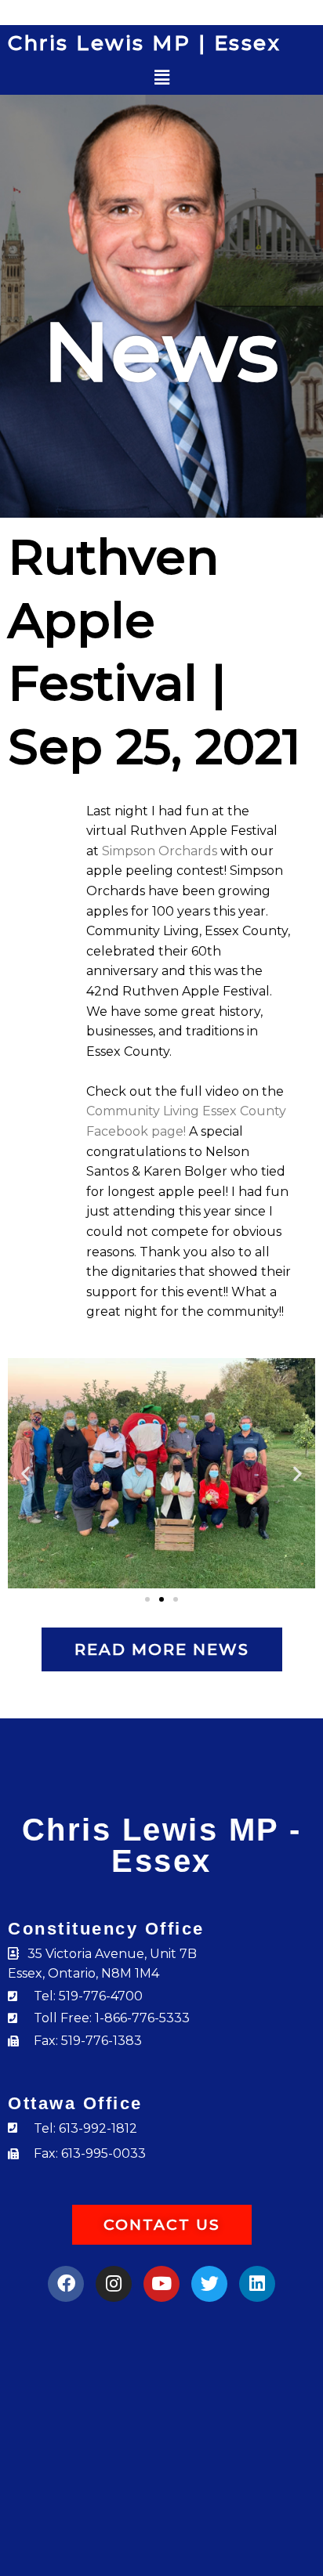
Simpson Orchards (160, 851)
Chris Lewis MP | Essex (144, 43)
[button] (162, 78)
